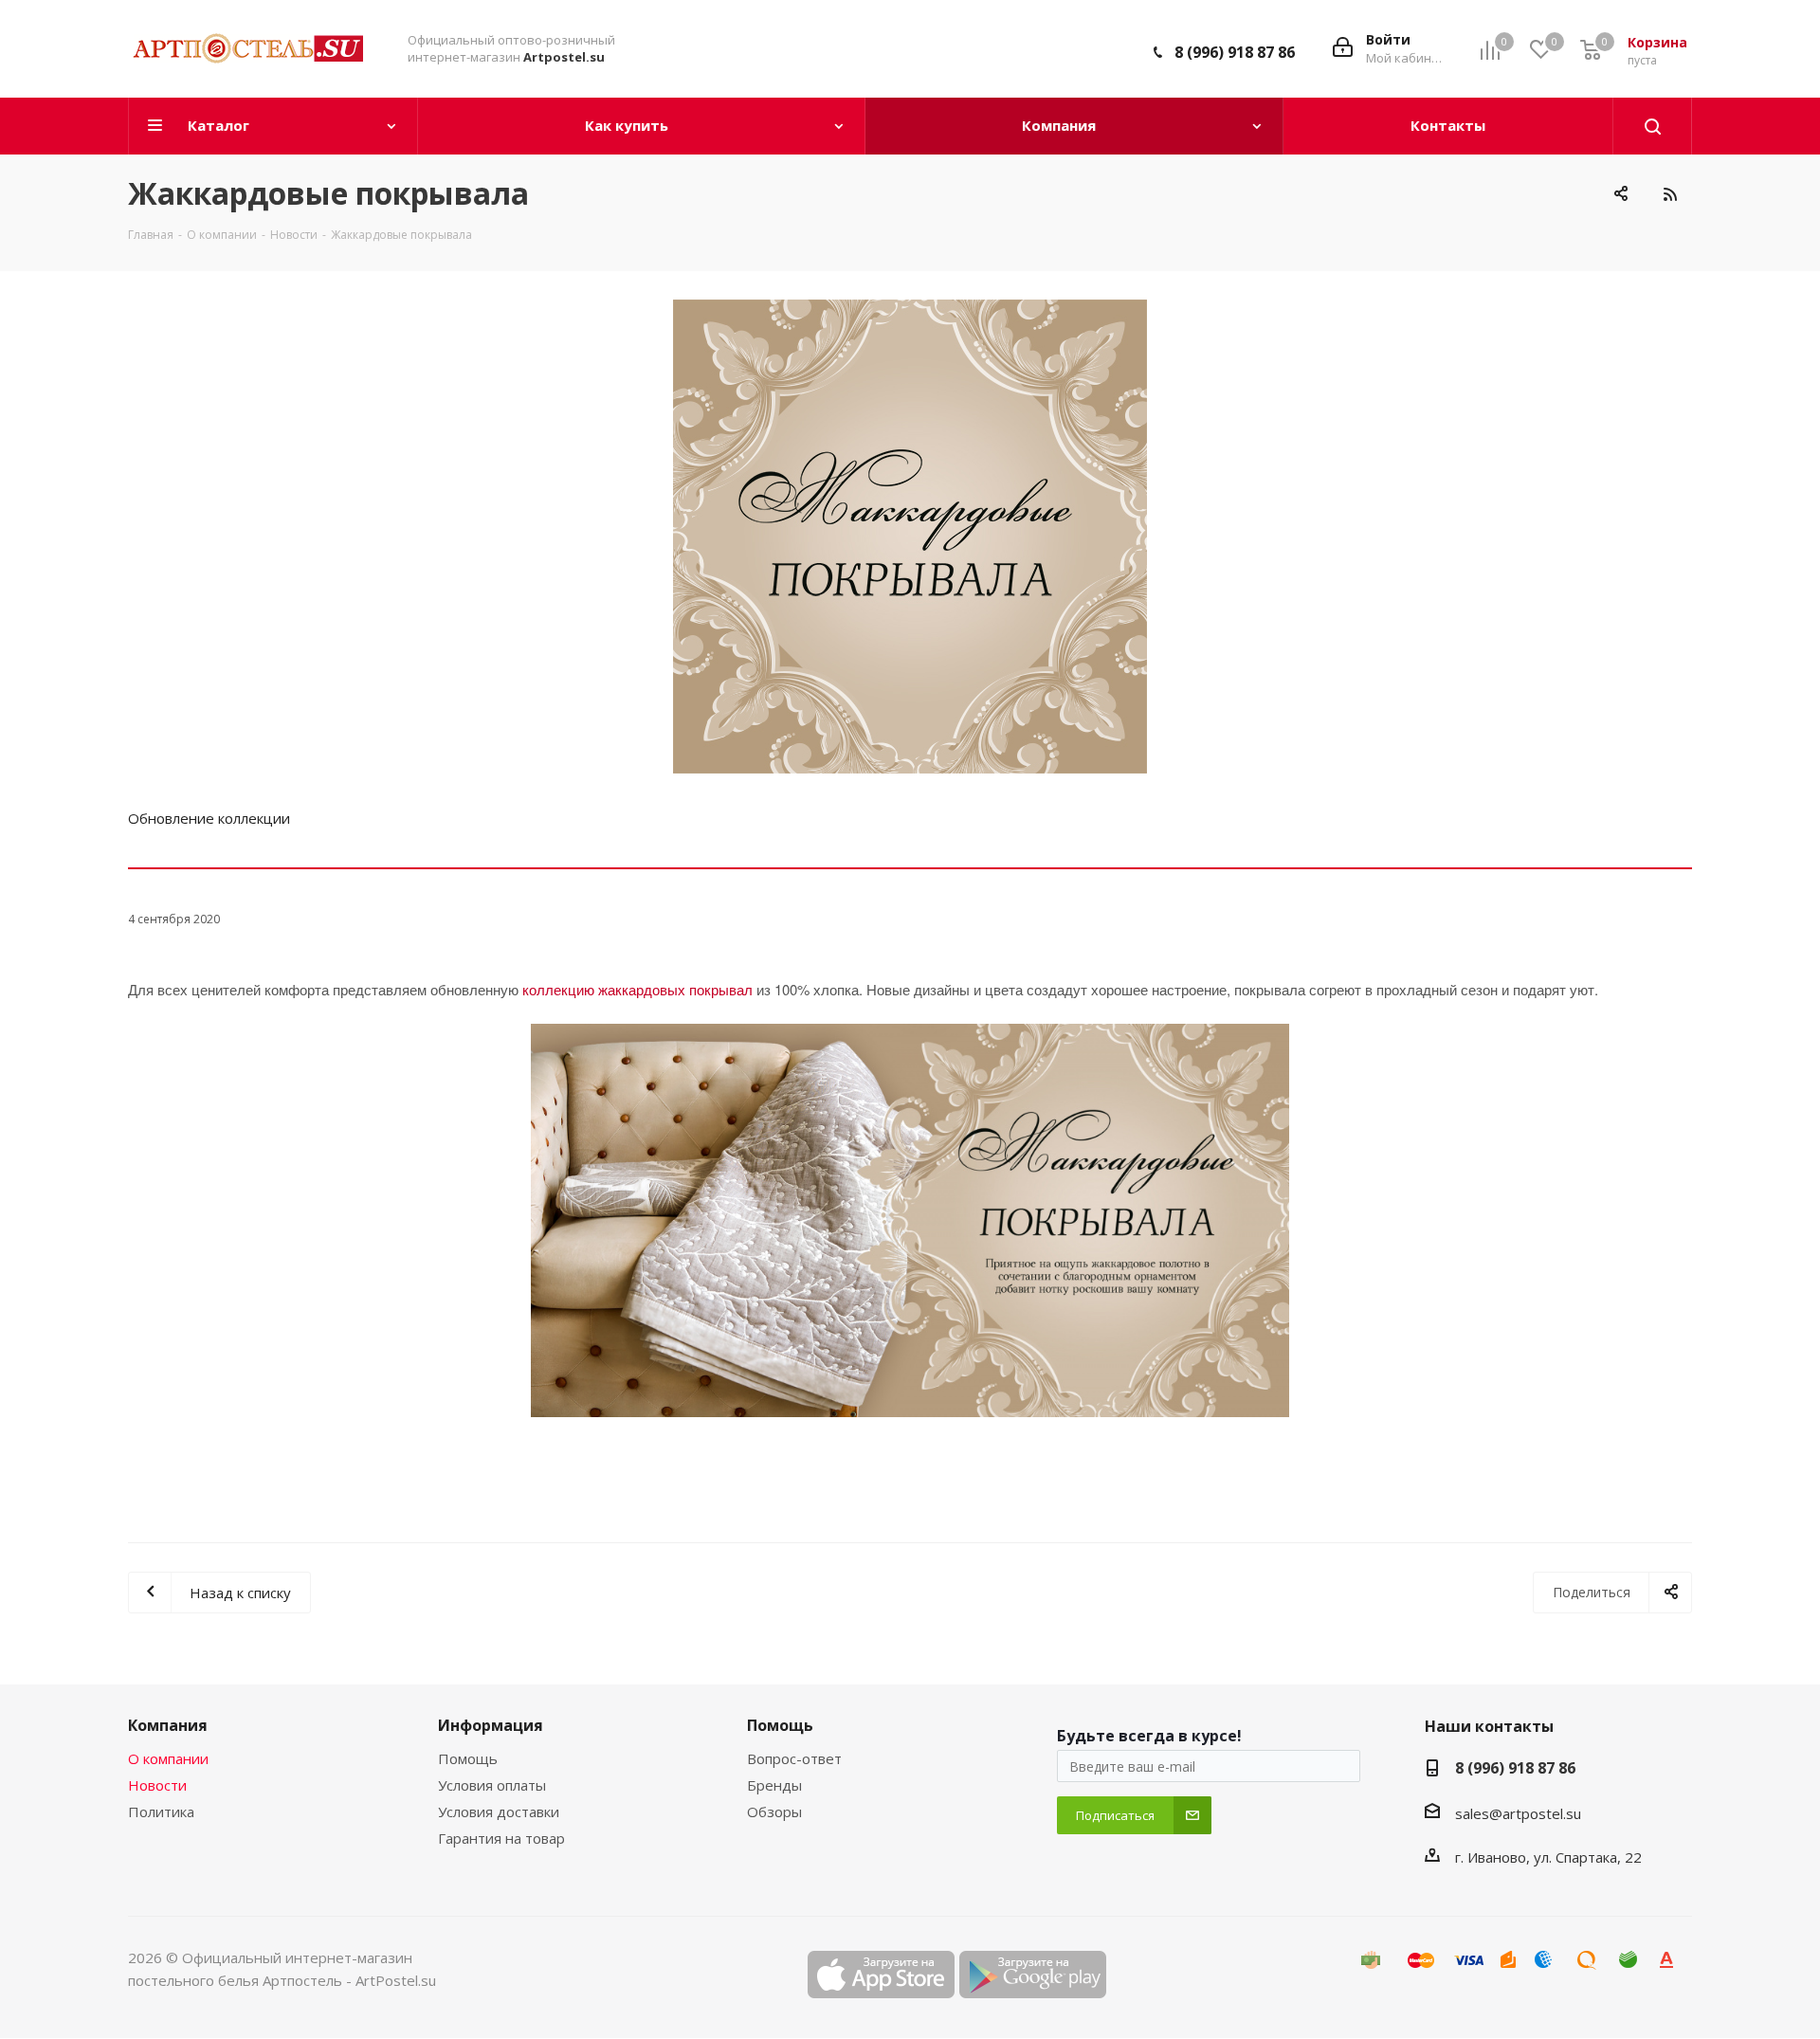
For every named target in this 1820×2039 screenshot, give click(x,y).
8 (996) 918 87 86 (1235, 52)
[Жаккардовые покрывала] (910, 537)
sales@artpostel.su (1518, 1813)
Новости (157, 1785)
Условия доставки (499, 1811)
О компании (168, 1758)
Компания (168, 1725)
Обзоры (774, 1811)
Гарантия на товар (501, 1838)
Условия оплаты (492, 1785)
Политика (161, 1811)
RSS (1670, 194)
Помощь (468, 1758)
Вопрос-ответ (794, 1758)
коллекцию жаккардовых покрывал (637, 989)
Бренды (774, 1785)
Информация (491, 1725)
